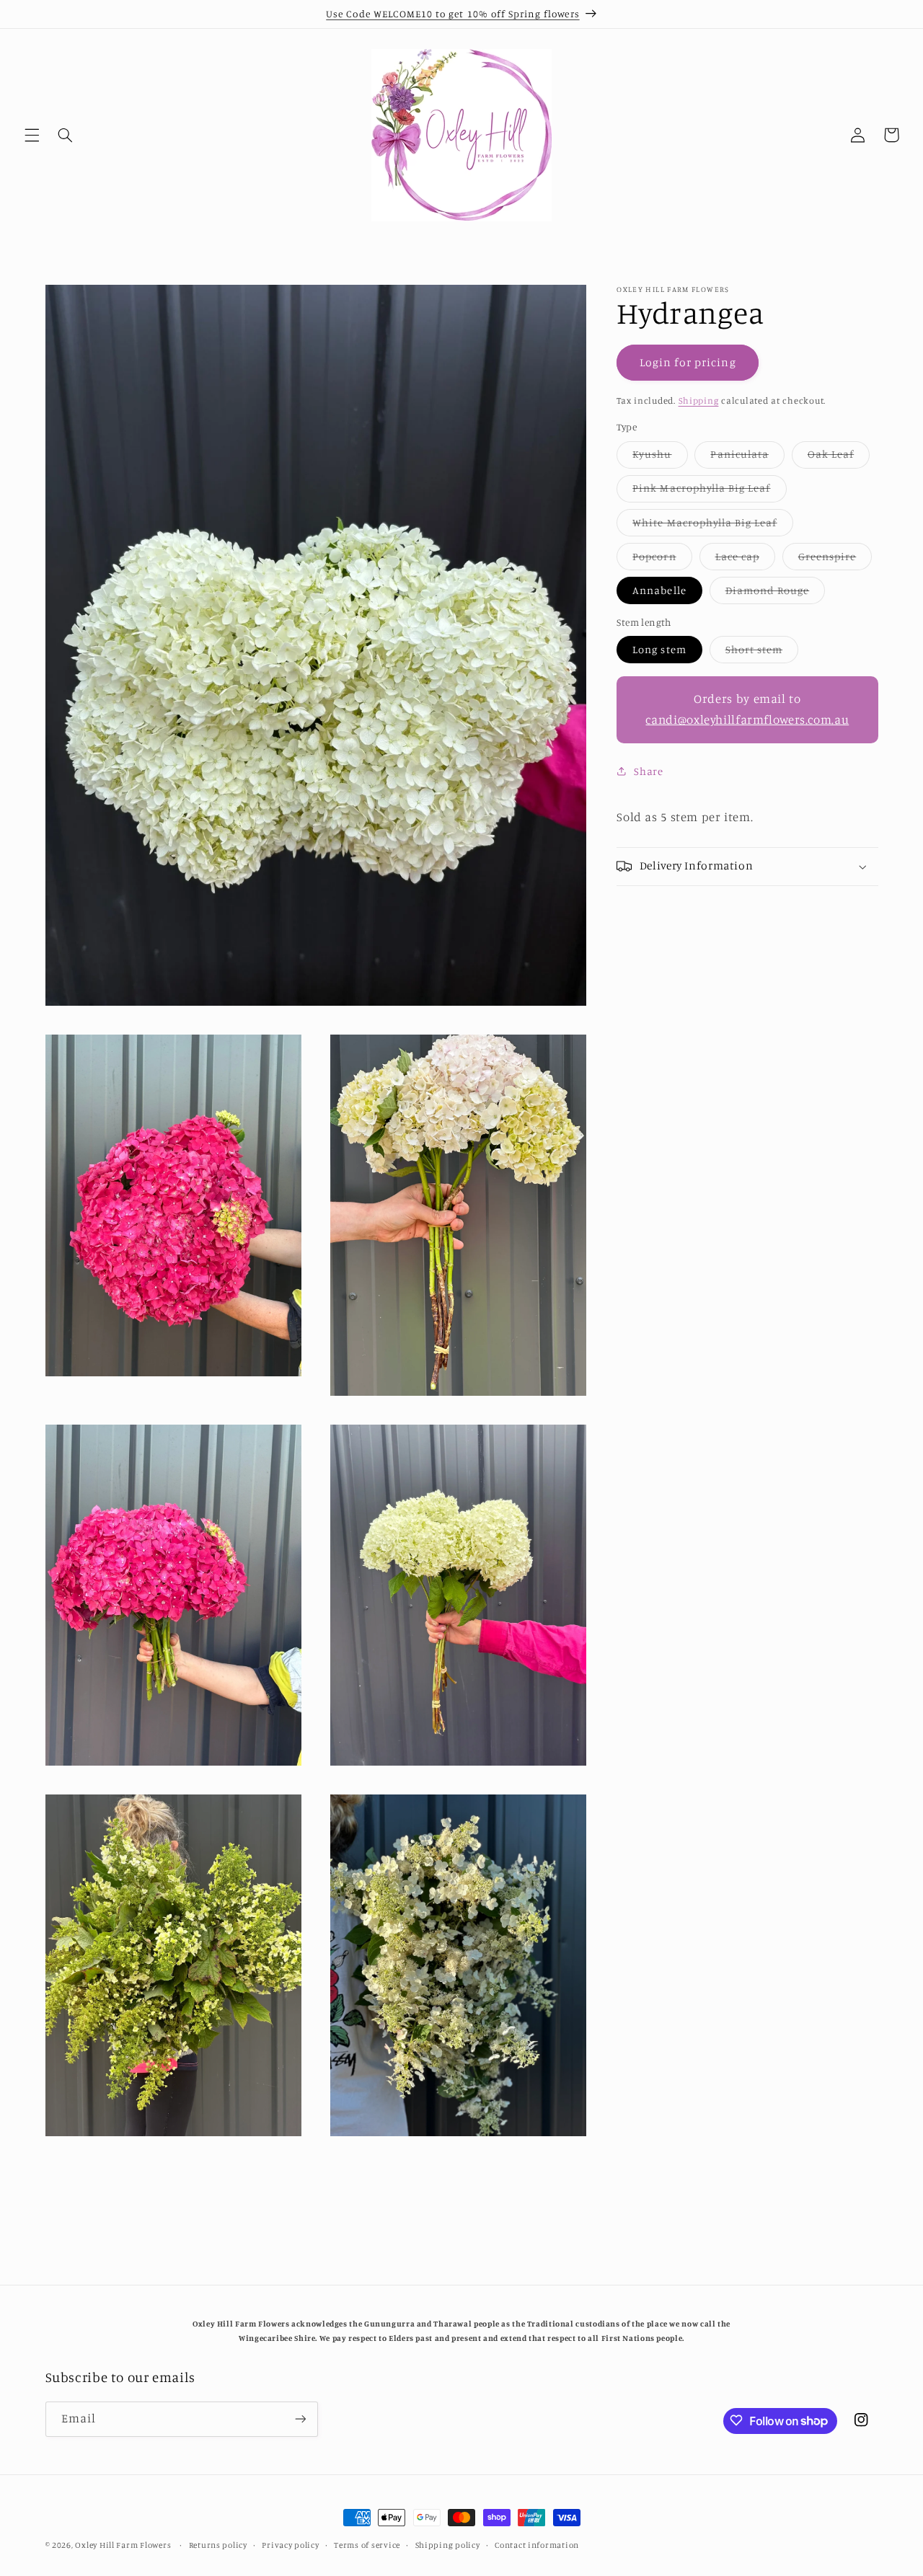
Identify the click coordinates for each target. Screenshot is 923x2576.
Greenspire (835, 560)
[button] (32, 135)
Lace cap (745, 560)
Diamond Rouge (776, 594)
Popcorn (662, 560)
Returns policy (218, 2545)
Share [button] (648, 771)
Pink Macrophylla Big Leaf (709, 491)
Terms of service (367, 2545)
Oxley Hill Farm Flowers (123, 2545)
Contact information (537, 2545)
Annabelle (659, 590)
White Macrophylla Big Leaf (712, 526)
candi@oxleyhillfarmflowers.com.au (747, 720)
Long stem (659, 649)
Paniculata (747, 457)
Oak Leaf (839, 457)
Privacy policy (290, 2545)
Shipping (699, 400)
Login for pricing (688, 362)
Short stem (762, 653)
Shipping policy (448, 2545)
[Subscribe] (300, 2418)
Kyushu (660, 457)
